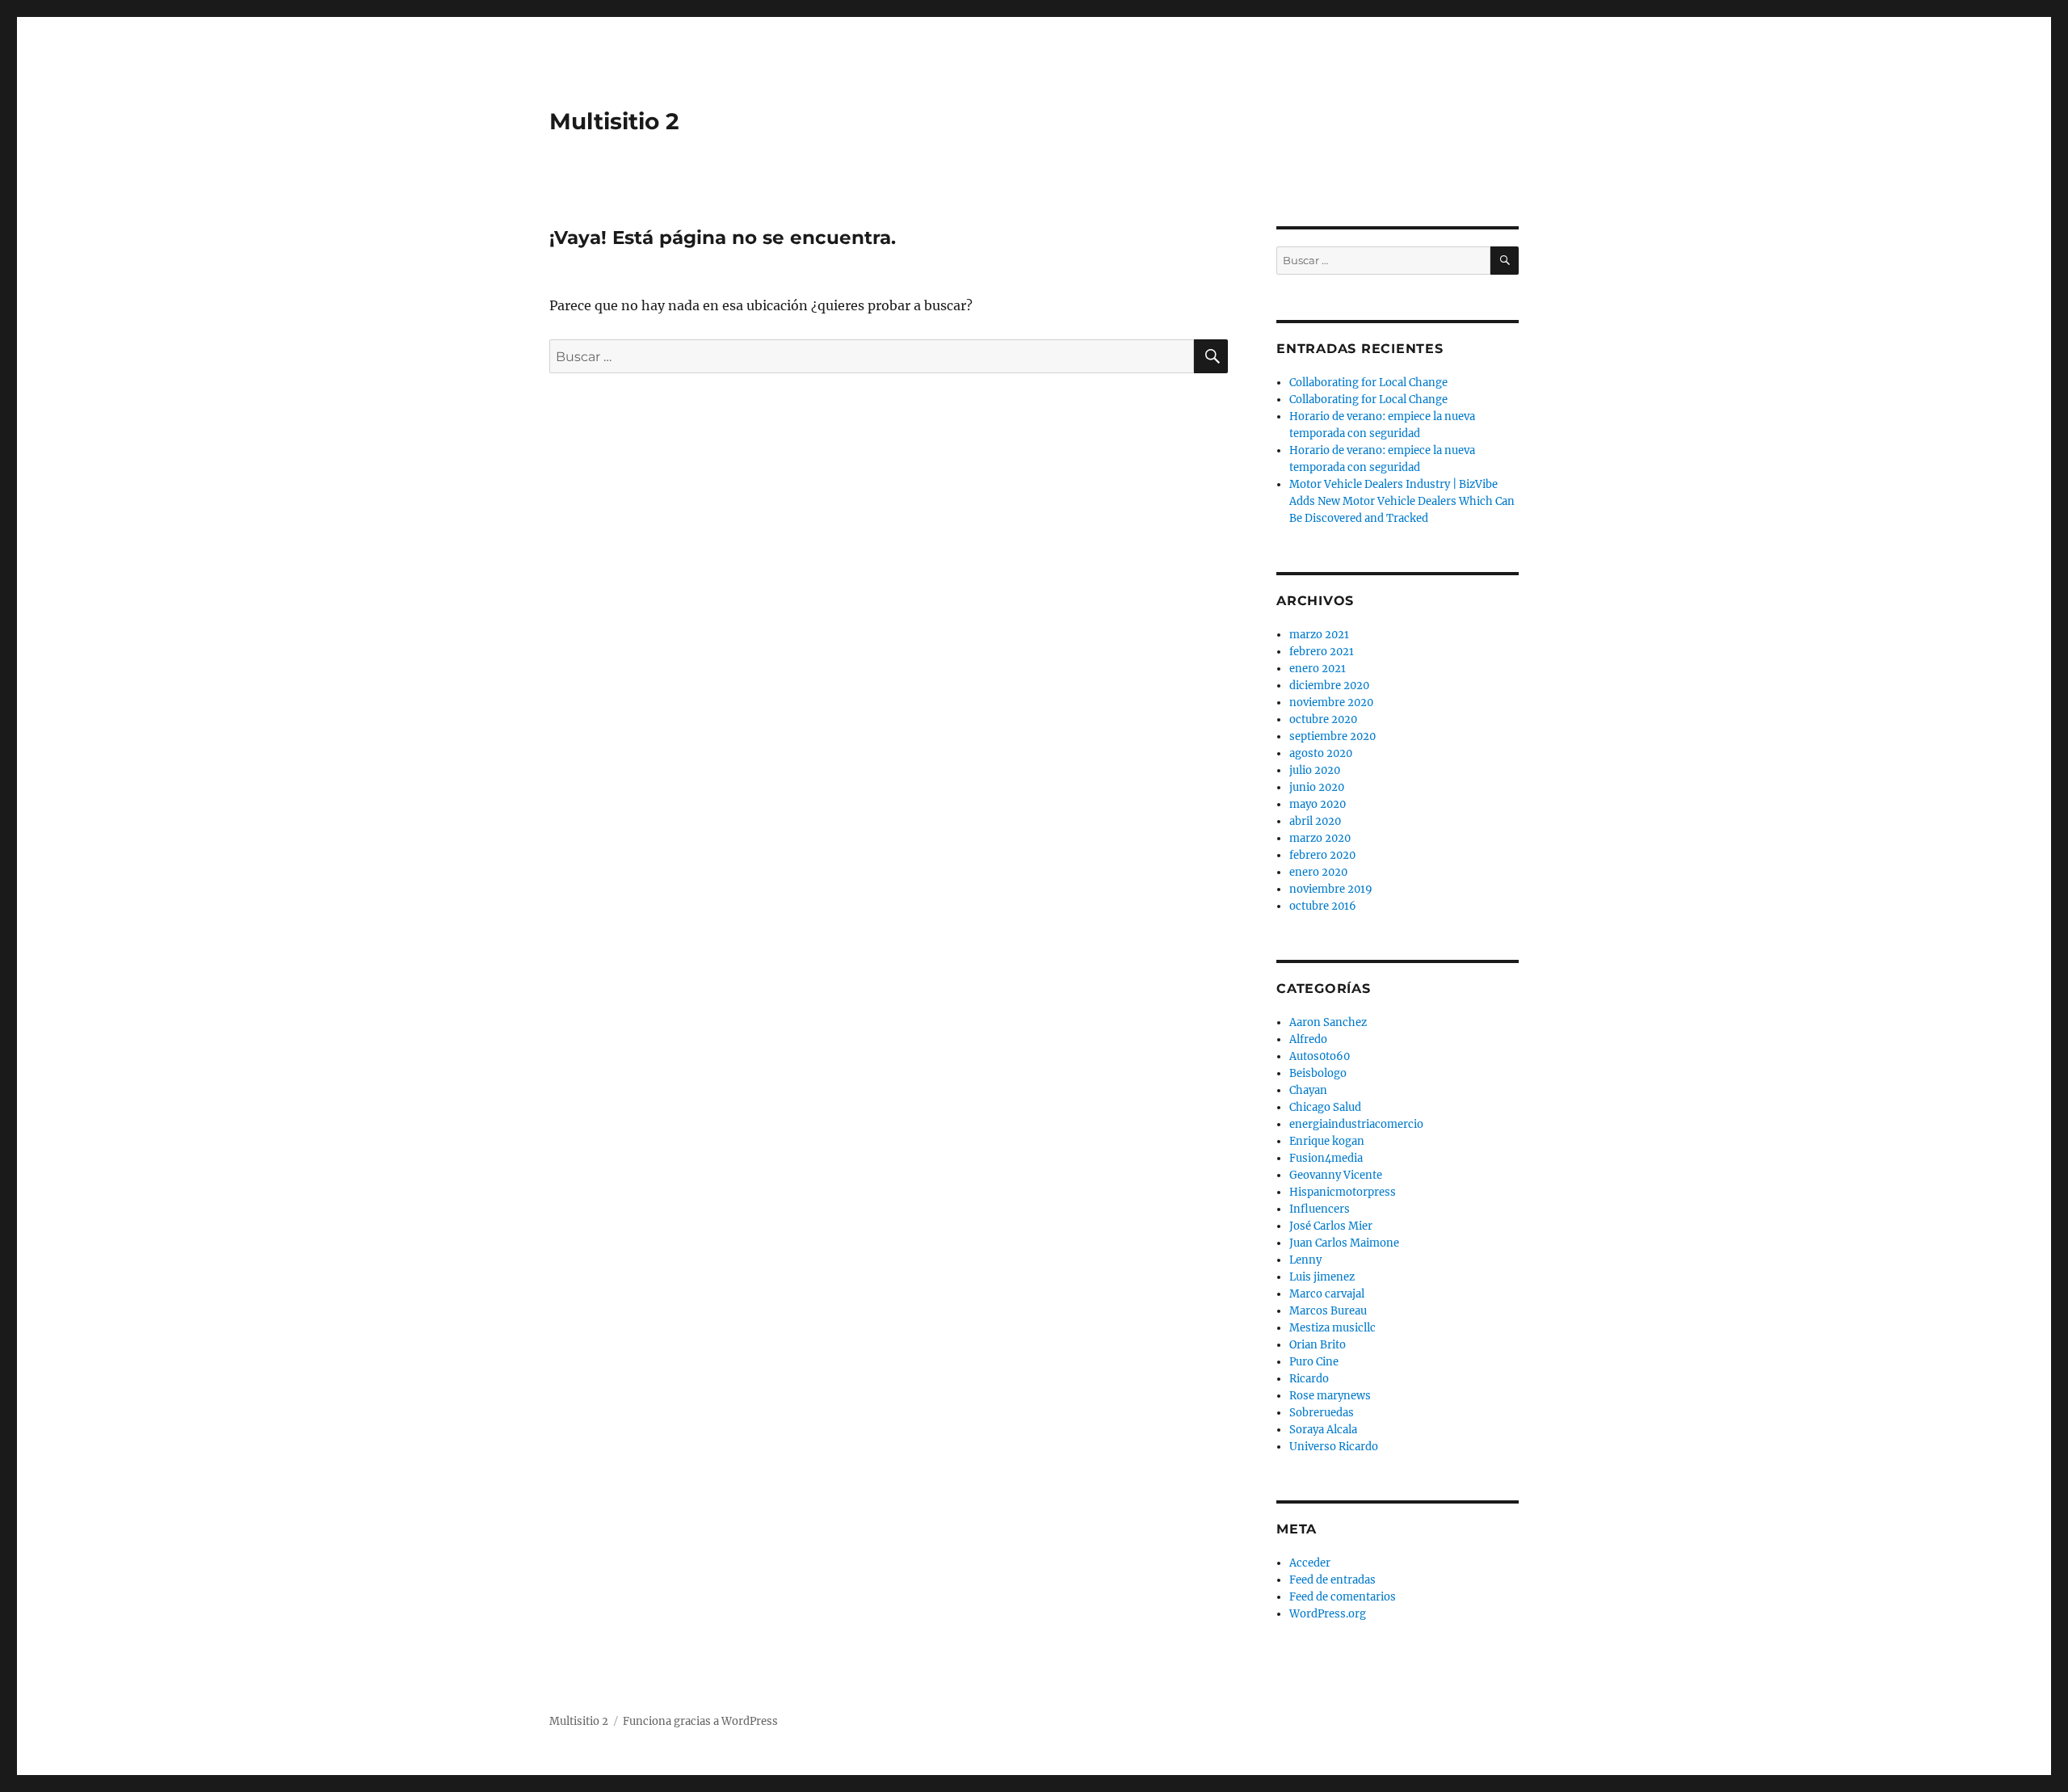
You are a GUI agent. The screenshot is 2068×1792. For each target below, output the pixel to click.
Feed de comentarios (1343, 1597)
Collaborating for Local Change (1368, 383)
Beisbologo (1318, 1073)
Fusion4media (1326, 1158)
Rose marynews (1330, 1396)
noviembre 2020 (1331, 702)
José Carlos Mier (1331, 1226)
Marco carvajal (1327, 1294)
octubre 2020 (1323, 719)
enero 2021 (1318, 669)
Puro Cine (1314, 1362)
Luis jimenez (1322, 1277)
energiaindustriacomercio (1356, 1124)
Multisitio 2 (614, 121)
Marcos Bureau (1328, 1311)
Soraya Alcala (1323, 1430)
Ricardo (1309, 1379)
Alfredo (1308, 1039)
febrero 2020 (1322, 855)
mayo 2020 (1318, 804)
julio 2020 (1315, 770)
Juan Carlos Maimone (1344, 1243)
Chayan (1308, 1090)
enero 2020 (1318, 872)
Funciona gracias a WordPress (700, 1721)
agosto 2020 (1321, 753)
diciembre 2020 (1329, 686)
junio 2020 (1317, 787)
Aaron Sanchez (1328, 1022)
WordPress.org (1328, 1614)
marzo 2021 (1319, 635)
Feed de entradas (1332, 1580)
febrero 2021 (1322, 652)
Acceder (1310, 1563)
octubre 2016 (1323, 906)
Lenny (1305, 1260)
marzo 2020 (1320, 838)
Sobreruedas (1322, 1413)
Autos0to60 (1320, 1056)
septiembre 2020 (1332, 736)
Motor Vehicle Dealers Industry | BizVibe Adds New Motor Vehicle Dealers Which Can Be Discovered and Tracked (1402, 501)
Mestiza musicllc (1332, 1328)
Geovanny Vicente (1336, 1175)
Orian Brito (1318, 1345)
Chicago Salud (1325, 1107)
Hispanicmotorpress (1343, 1192)
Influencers (1320, 1209)
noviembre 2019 (1331, 889)
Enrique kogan (1327, 1141)
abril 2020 (1315, 821)
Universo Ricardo (1334, 1447)
